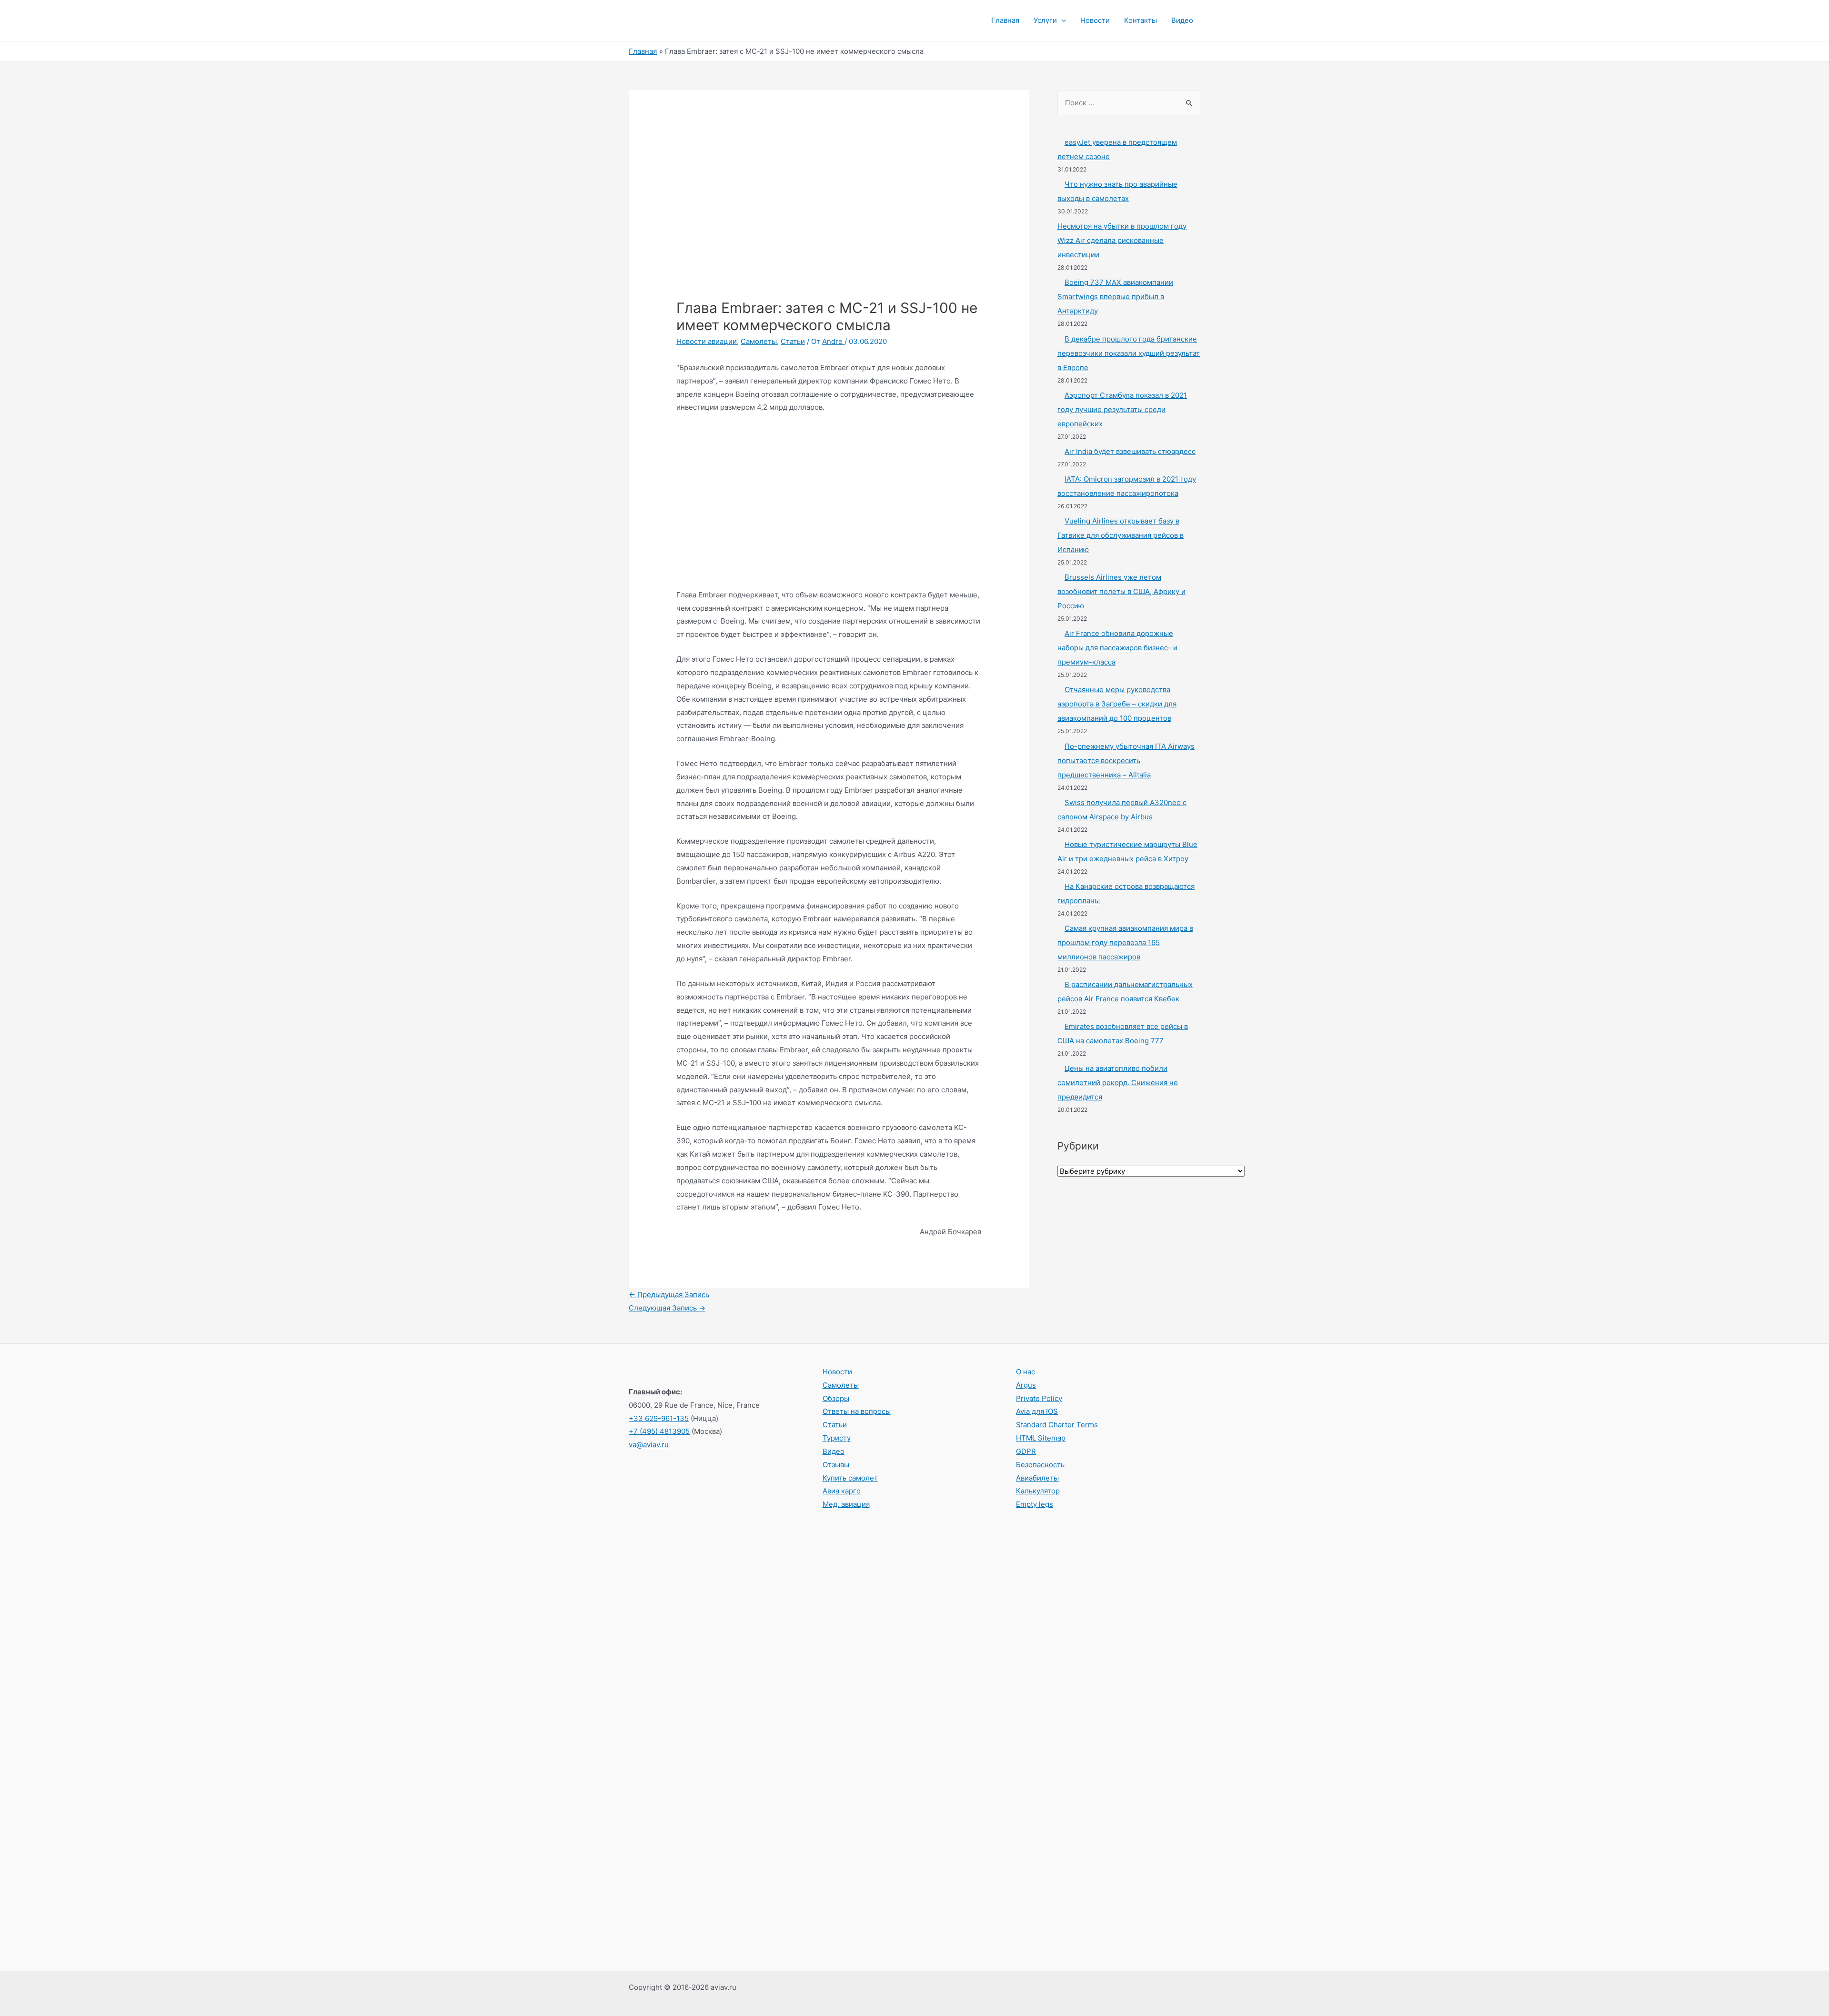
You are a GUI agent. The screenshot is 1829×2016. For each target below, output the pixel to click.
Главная (1005, 20)
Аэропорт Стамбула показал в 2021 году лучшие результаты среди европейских (1122, 409)
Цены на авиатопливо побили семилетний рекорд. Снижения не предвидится (1118, 1083)
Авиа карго (842, 1491)
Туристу (837, 1438)
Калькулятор (1038, 1491)
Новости (1095, 20)
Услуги (1045, 20)
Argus (1026, 1385)
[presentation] (1061, 20)
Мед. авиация (846, 1504)
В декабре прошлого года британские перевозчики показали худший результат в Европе (1129, 353)
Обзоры (836, 1398)
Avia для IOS (1037, 1411)
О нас (1025, 1372)
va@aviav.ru (649, 1445)
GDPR (1026, 1451)
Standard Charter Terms (1057, 1425)
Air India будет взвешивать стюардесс (1130, 451)
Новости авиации (707, 341)
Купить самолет (850, 1478)
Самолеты (759, 341)
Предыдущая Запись (669, 1295)
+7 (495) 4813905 (659, 1431)
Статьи (793, 341)
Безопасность (1040, 1465)
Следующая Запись (667, 1308)
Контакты (1141, 20)
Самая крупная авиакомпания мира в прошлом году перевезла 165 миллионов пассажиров (1125, 942)
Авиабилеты (1037, 1478)
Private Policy (1039, 1398)
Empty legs (1035, 1504)
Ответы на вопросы (857, 1411)
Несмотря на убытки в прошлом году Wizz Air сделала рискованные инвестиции (1122, 240)
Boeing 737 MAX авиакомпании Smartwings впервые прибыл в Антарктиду (1115, 297)
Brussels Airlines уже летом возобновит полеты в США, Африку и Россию (1121, 591)
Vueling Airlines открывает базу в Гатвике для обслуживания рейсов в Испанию (1121, 535)
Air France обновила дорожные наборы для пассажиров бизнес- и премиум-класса (1117, 648)
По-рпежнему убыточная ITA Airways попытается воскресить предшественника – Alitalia (1126, 761)
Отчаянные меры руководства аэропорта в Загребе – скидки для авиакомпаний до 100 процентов (1117, 704)
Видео (1182, 20)
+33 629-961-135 (659, 1418)
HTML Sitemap (1041, 1438)
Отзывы (836, 1465)
